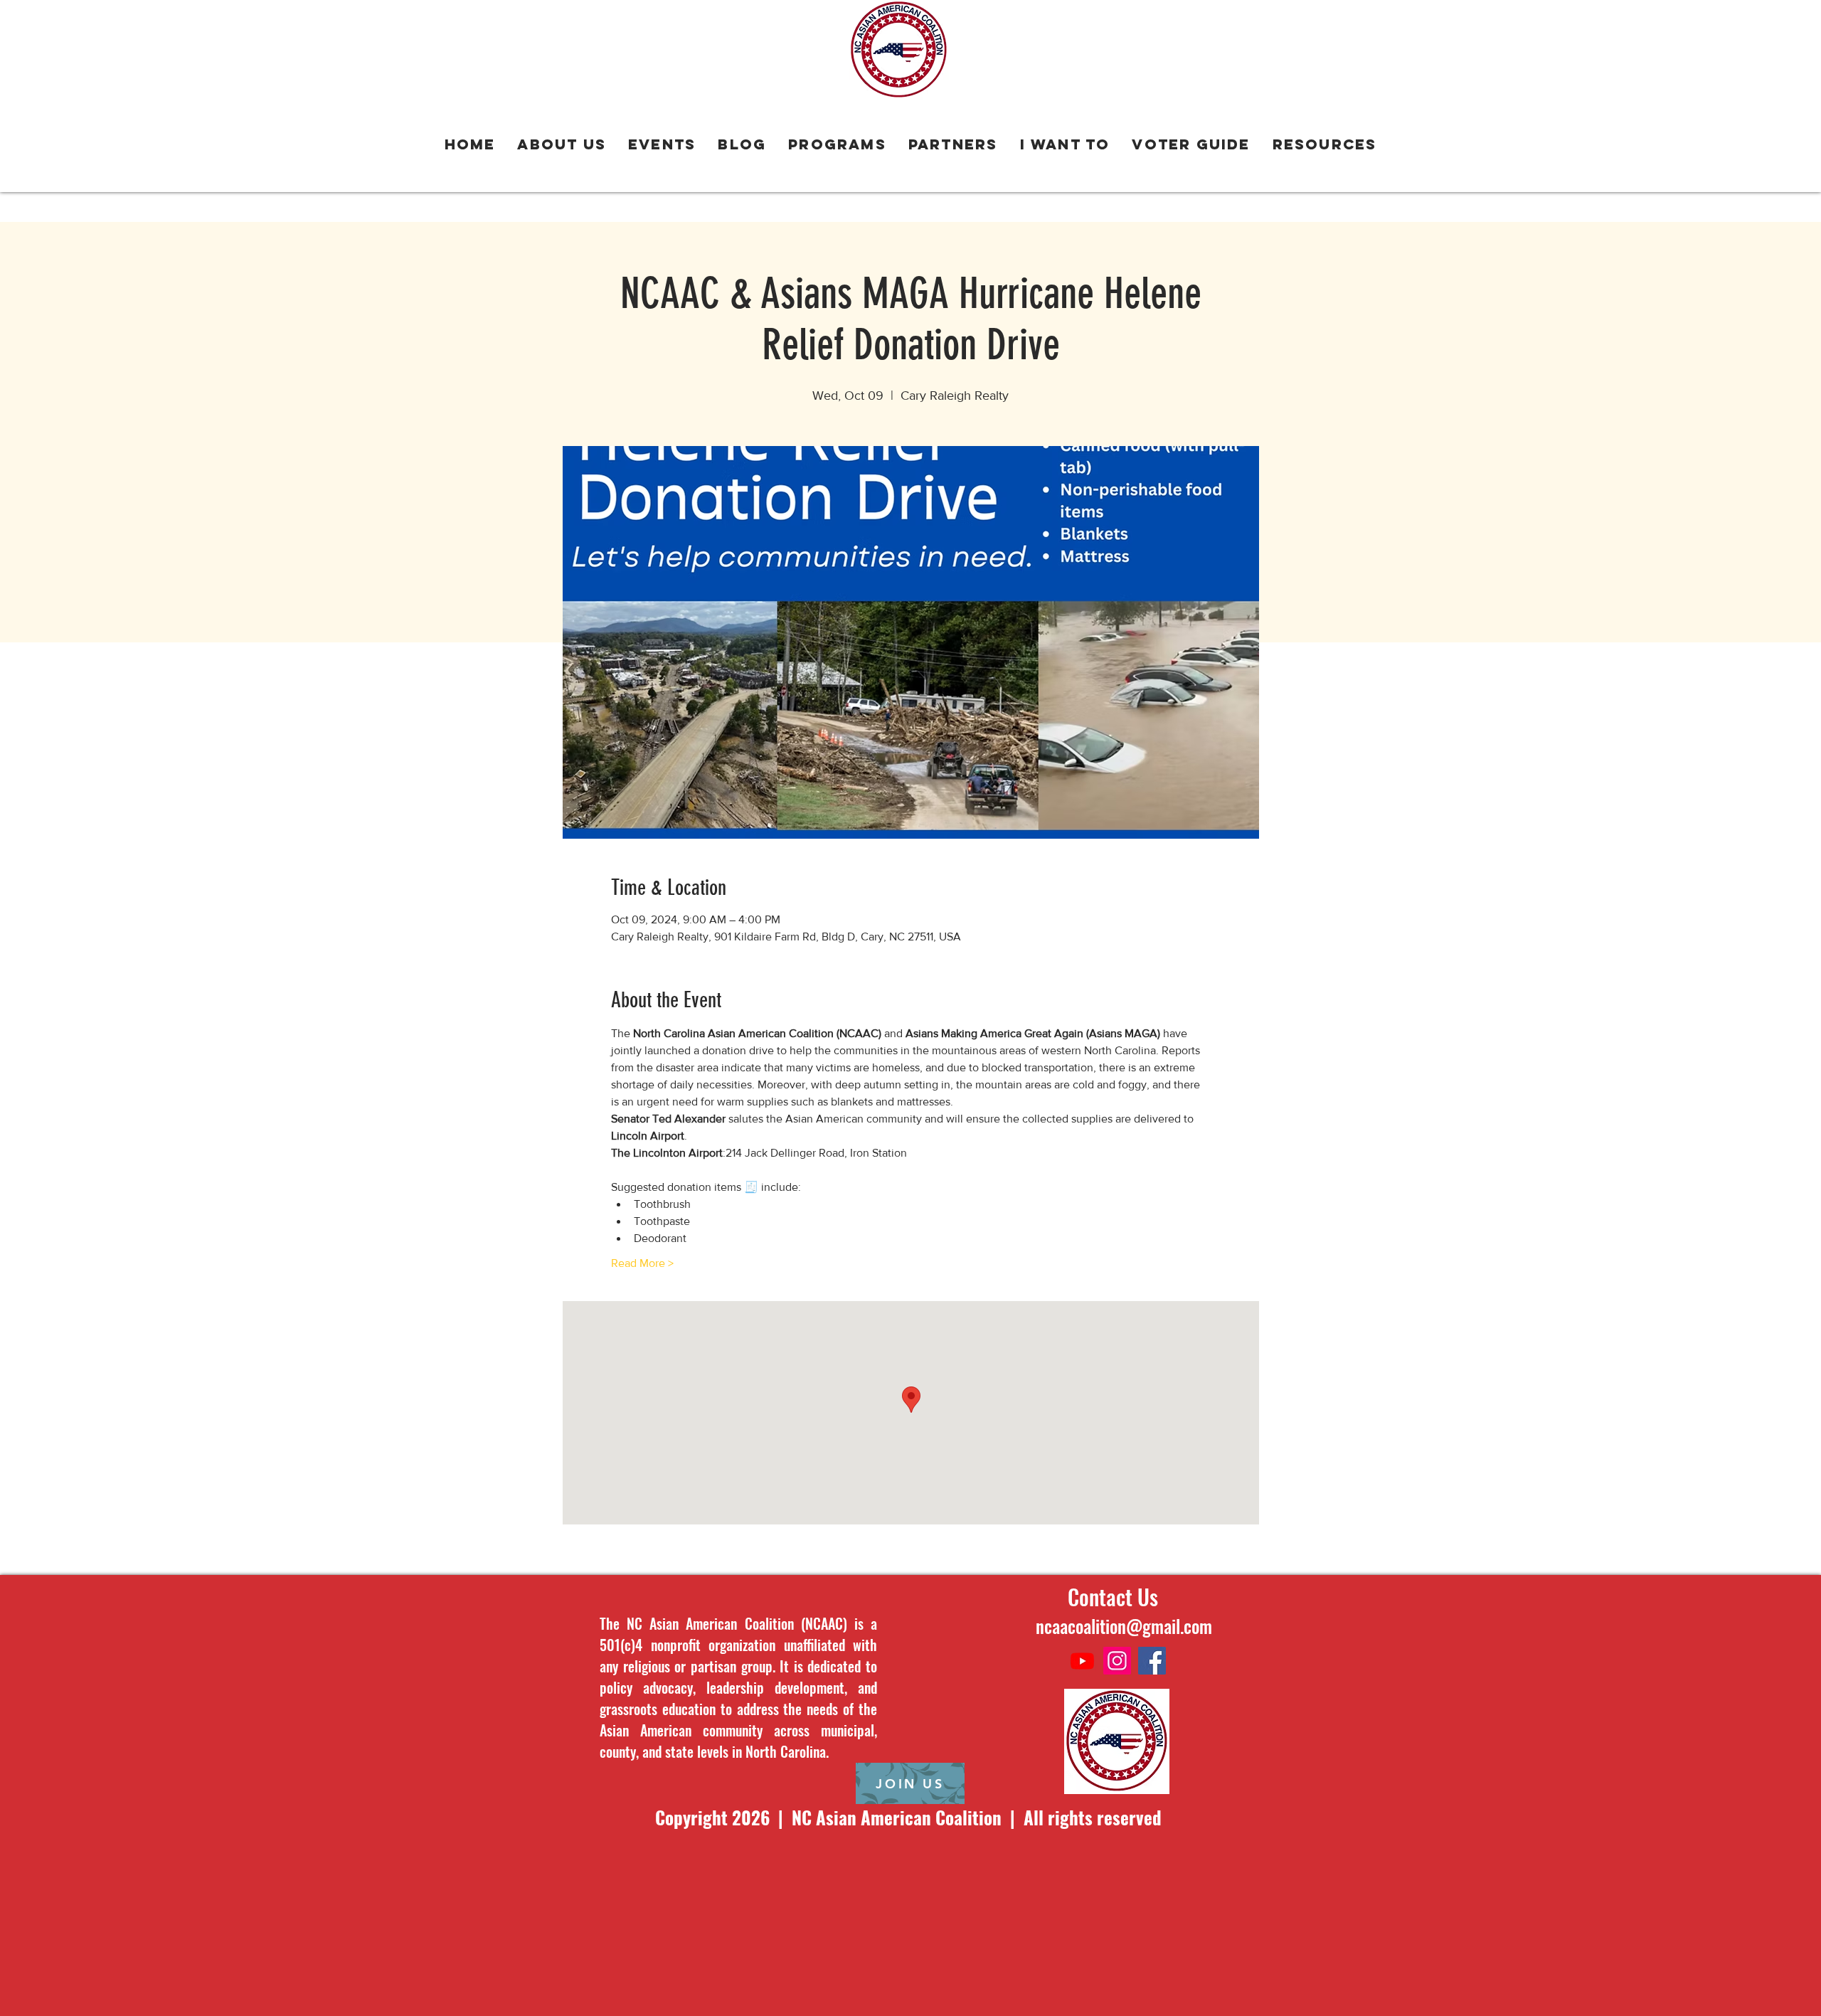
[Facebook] (1152, 1661)
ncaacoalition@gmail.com (1124, 1626)
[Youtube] (1082, 1661)
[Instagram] (1117, 1661)
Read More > (642, 1263)
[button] (838, 145)
